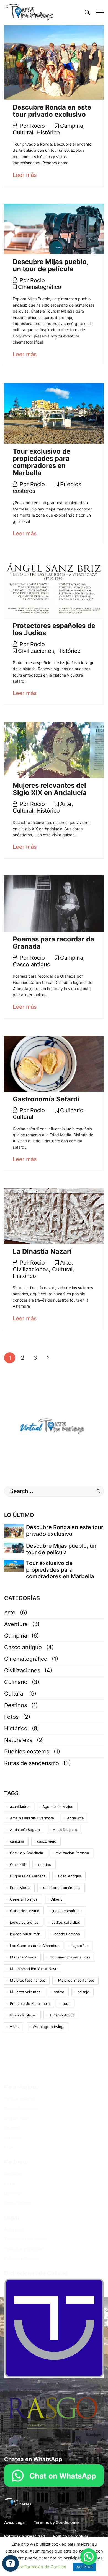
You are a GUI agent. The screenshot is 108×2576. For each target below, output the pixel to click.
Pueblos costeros (27, 1752)
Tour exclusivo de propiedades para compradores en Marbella (42, 462)
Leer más (25, 175)
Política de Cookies (21, 2259)
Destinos (16, 1705)
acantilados (20, 1806)
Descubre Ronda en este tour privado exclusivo (52, 111)
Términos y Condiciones (26, 2239)
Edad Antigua (70, 1876)
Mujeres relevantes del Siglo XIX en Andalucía (50, 789)
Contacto (12, 2137)
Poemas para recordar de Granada (53, 943)
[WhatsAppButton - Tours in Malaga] (54, 2475)
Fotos (11, 1717)
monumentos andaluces (70, 1957)
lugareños (80, 1946)
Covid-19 (18, 1864)
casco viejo (47, 1841)
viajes (15, 2027)
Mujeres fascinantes (28, 1980)
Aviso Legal (14, 2230)
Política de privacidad (24, 2249)
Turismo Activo (62, 2015)
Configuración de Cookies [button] (41, 2567)
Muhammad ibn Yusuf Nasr (33, 1969)
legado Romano (67, 1934)
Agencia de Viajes (58, 1806)
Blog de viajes (17, 2118)
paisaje (83, 1992)
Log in (10, 2184)
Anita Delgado (65, 1830)
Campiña (72, 126)
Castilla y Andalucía (26, 1853)
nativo (59, 1992)
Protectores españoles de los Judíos (54, 629)
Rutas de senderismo (32, 1763)
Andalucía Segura (25, 1830)
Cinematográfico (40, 287)
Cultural (23, 132)
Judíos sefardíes (66, 1922)
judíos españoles (67, 1911)
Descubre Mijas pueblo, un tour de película (51, 265)
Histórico (48, 132)
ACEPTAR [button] (84, 2567)
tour (66, 2003)
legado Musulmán (25, 1934)
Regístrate (13, 2174)
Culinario (72, 1110)
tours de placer (23, 2015)
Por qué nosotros (20, 2099)
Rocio (38, 126)
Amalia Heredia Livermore (32, 1818)
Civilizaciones (36, 651)
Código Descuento (21, 2108)
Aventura (16, 1624)
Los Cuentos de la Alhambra (34, 1946)
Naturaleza (18, 1740)
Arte (66, 804)
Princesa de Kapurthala (30, 2003)
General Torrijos (24, 1899)
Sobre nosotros (18, 2203)
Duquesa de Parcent (28, 1876)
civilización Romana (72, 1853)
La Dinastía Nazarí (42, 1251)
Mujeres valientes (25, 1992)
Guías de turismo (25, 1911)
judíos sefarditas (24, 1922)
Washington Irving (48, 2027)
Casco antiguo (32, 964)
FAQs (9, 2147)
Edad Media (20, 1888)
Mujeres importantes (76, 1980)
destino (45, 1864)
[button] (89, 2557)
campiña (17, 1841)
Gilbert (56, 1899)
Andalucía (75, 1818)
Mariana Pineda (23, 1957)
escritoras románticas (62, 1888)
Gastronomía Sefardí (46, 1099)
